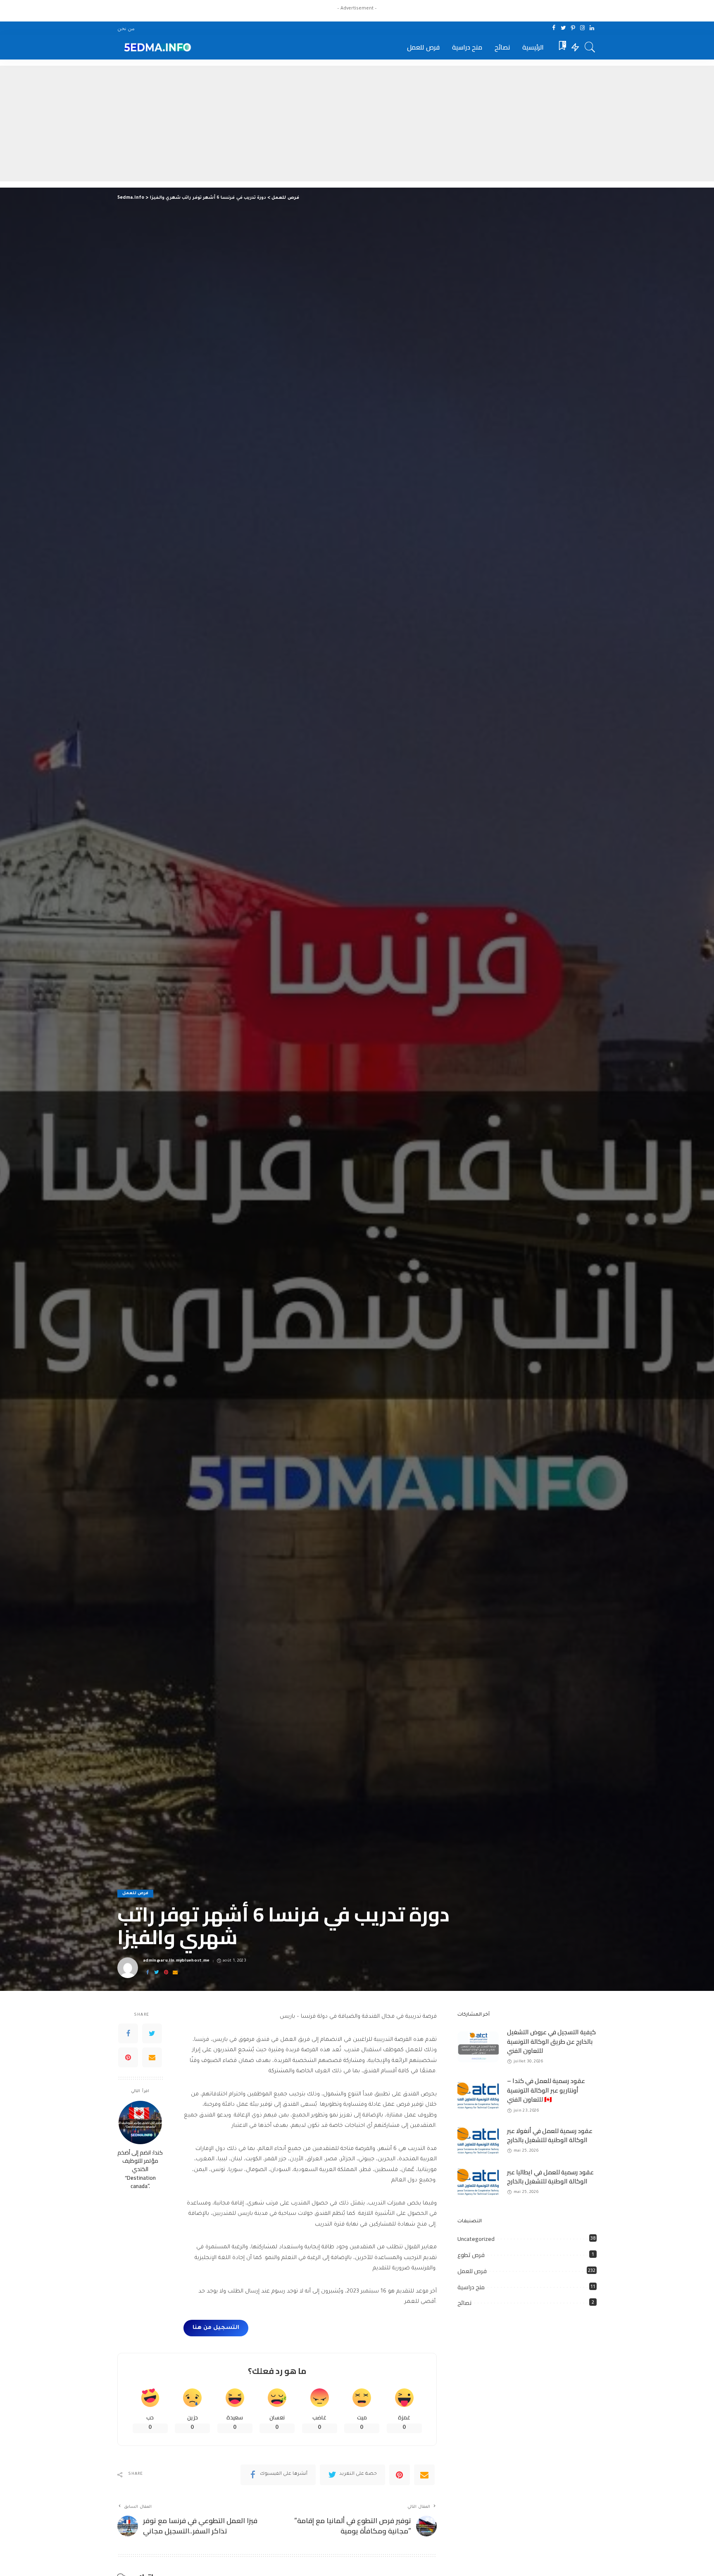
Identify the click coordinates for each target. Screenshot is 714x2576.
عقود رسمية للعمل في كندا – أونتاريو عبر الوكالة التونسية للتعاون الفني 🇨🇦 (546, 2090)
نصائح (464, 2303)
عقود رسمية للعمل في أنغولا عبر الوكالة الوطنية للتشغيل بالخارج (550, 2136)
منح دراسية (471, 2287)
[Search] (590, 47)
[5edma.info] (156, 47)
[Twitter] (563, 28)
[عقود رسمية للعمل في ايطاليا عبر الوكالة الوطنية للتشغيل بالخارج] (478, 2182)
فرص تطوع (471, 2255)
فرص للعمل (135, 1894)
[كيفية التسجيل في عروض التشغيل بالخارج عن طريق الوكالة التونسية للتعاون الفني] (478, 2047)
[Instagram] (582, 28)
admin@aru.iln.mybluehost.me (176, 1961)
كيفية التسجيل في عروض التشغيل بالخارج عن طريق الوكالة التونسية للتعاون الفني (551, 2041)
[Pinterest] (573, 28)
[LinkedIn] (592, 28)
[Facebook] (554, 28)
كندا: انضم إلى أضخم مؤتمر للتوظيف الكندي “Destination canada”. (140, 2169)
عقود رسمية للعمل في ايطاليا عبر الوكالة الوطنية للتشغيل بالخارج (550, 2177)
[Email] (175, 1973)
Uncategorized (476, 2239)
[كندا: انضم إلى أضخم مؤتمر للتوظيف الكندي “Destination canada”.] (140, 2122)
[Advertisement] (357, 124)
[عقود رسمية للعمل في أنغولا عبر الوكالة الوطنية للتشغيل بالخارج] (478, 2141)
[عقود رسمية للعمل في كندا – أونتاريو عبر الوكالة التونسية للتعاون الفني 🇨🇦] (478, 2096)
